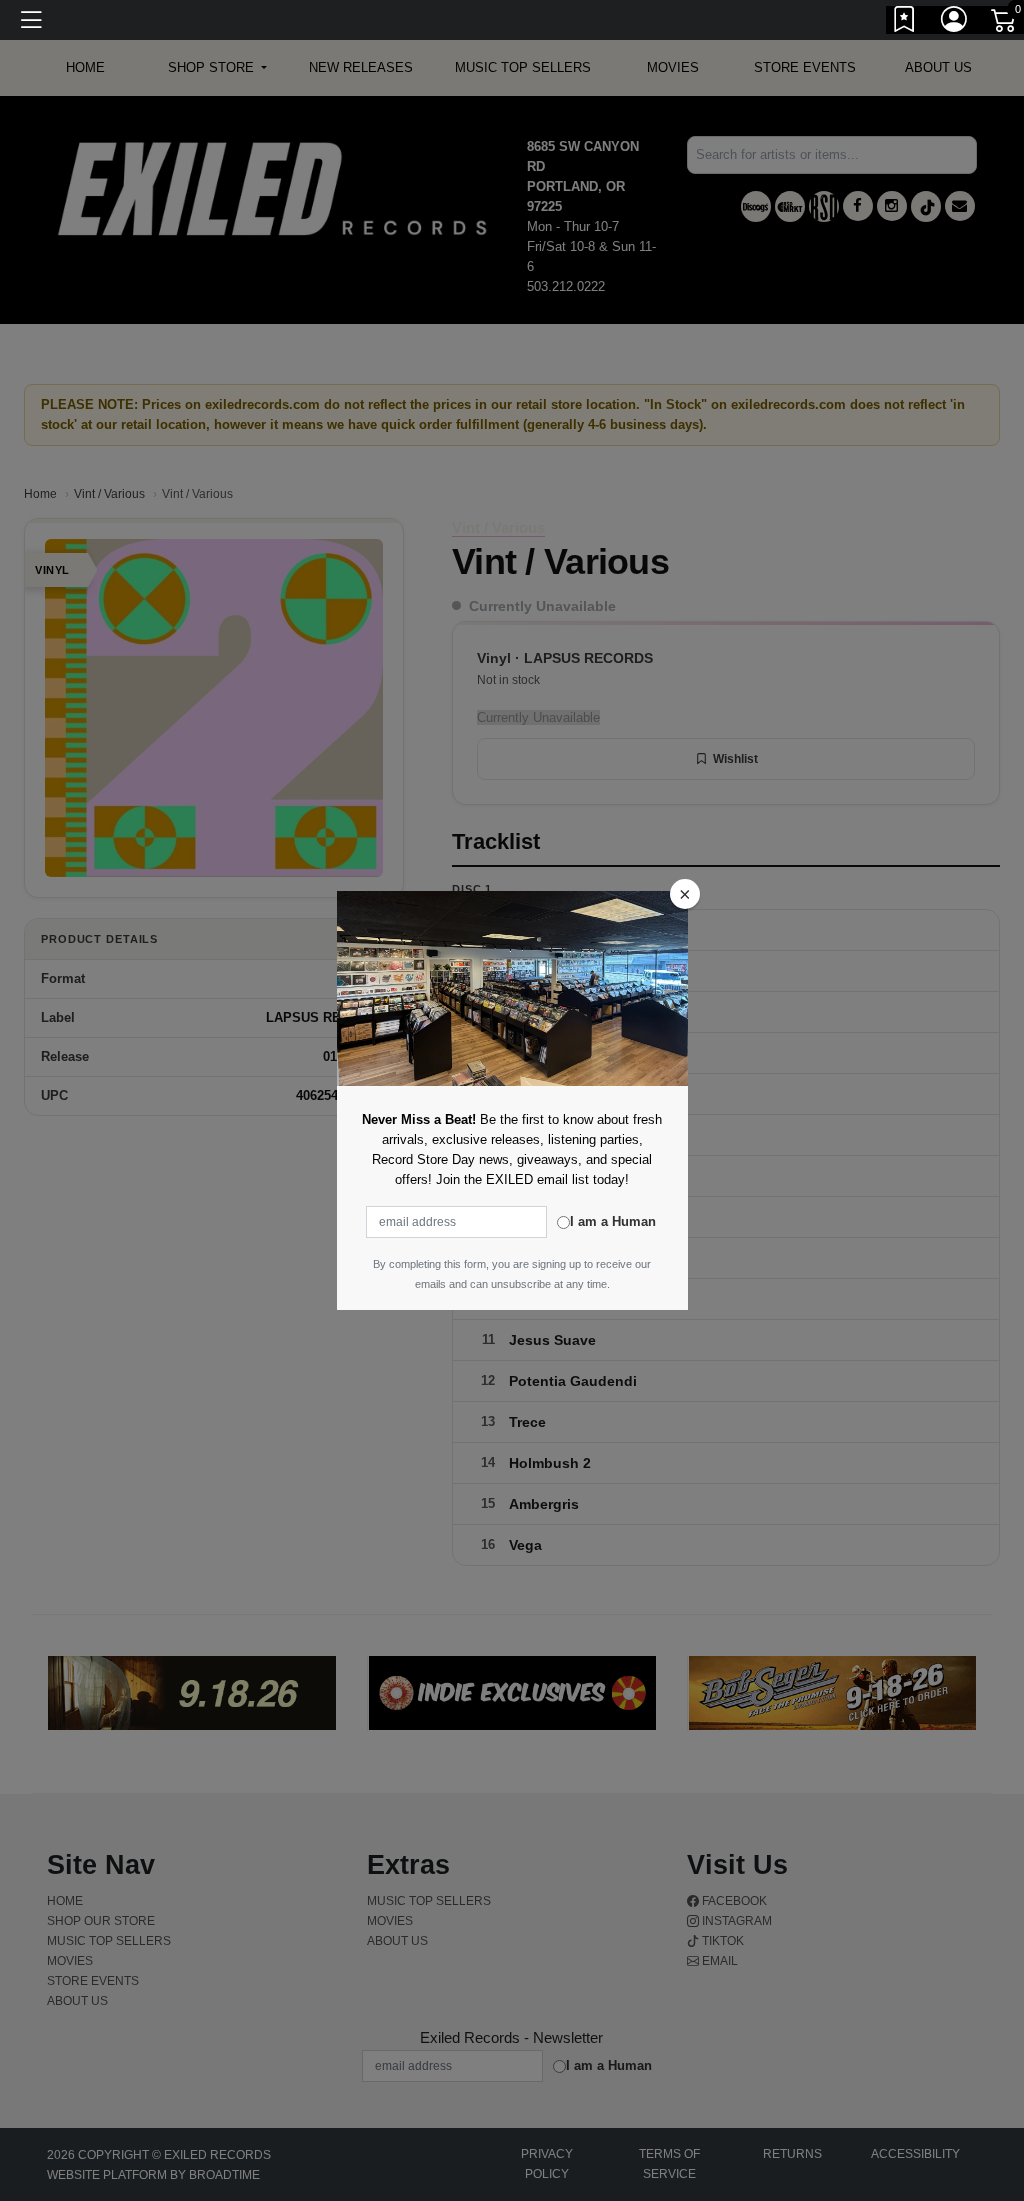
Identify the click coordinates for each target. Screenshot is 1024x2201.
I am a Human (613, 1221)
